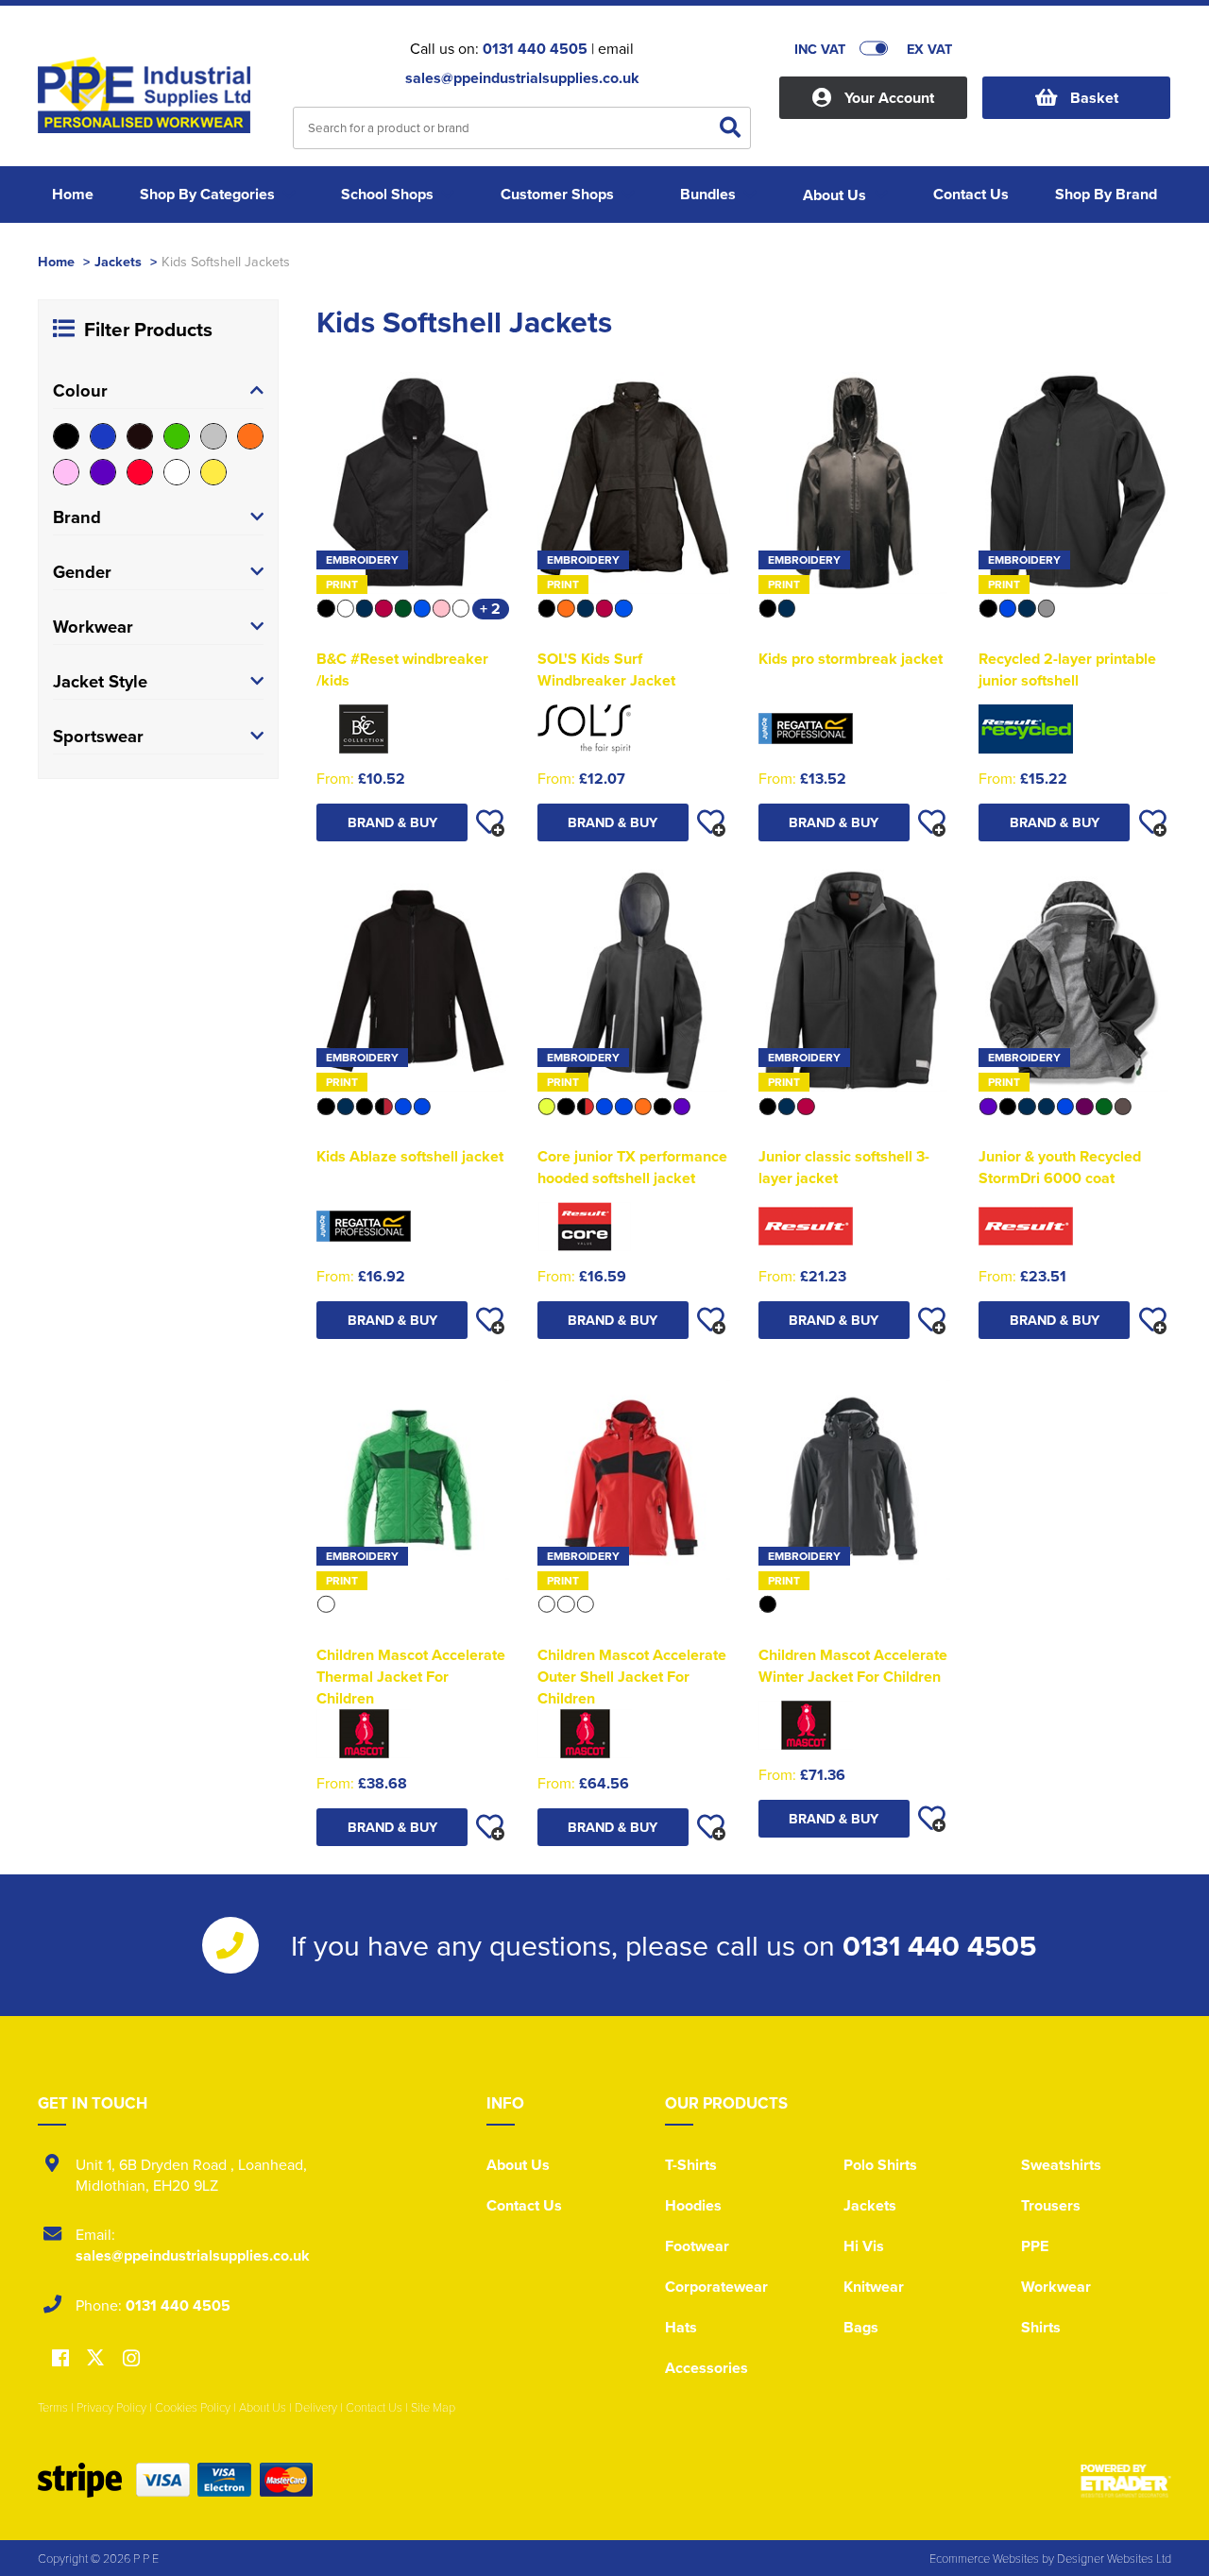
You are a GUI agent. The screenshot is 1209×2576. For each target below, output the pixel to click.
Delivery (316, 2407)
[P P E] (151, 100)
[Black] (66, 436)
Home (56, 261)
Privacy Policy (111, 2407)
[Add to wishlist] (490, 822)
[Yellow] (213, 472)
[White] (177, 472)
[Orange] (250, 436)
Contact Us (524, 2205)
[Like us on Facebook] (60, 2359)
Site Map (433, 2407)
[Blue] (103, 436)
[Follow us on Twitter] (98, 2358)
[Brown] (140, 436)
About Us (518, 2165)
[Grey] (213, 436)
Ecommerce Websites (984, 2558)
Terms (53, 2407)
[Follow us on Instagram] (131, 2359)
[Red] (140, 472)
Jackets (118, 261)
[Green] (177, 436)
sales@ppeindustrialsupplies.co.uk (522, 78)
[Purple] (103, 472)
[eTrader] (1126, 2481)
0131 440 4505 (535, 49)
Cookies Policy (193, 2407)
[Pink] (66, 472)
